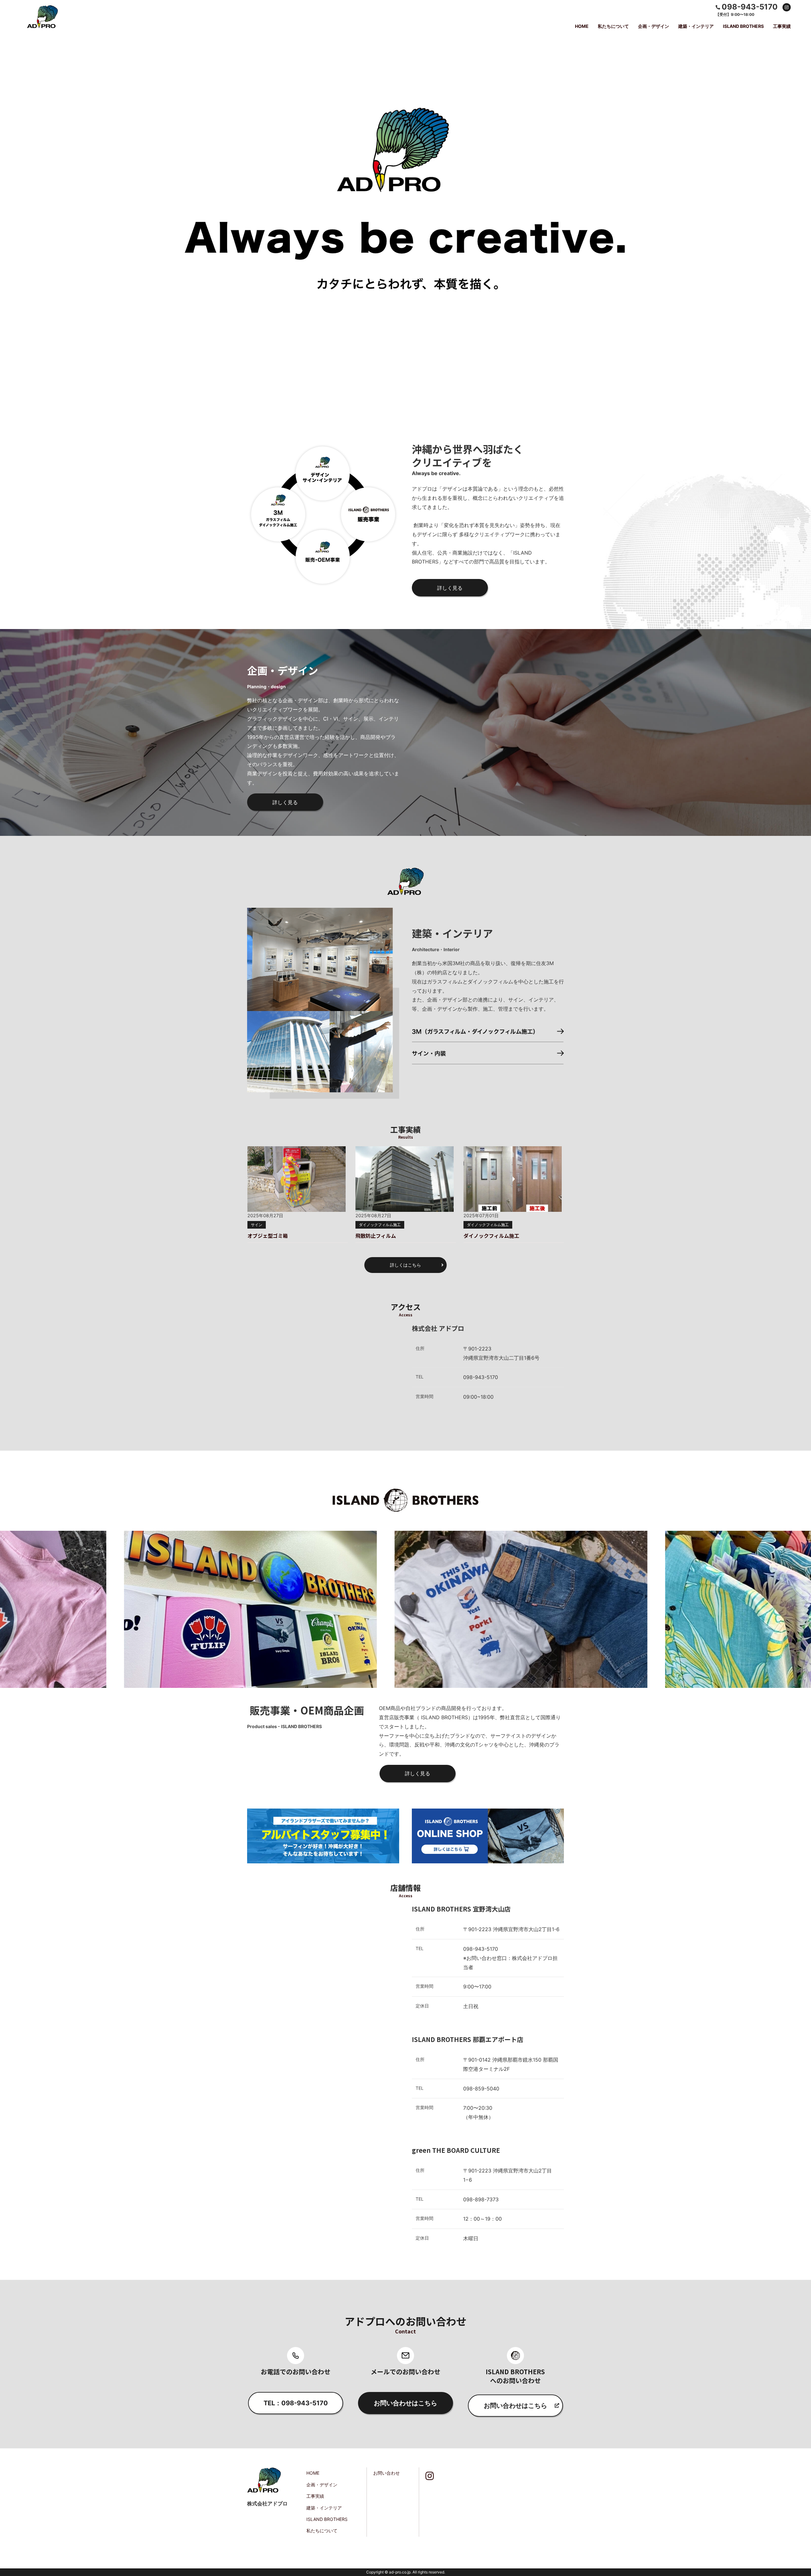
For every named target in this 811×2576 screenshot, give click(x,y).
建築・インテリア (696, 26)
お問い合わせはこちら (405, 2403)
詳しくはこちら (405, 1265)
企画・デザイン (654, 26)
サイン (257, 1225)
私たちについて (613, 26)
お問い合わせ (386, 2473)
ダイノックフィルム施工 (380, 1225)
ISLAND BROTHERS (743, 26)
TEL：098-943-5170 (296, 2403)
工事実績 (782, 26)
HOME (582, 26)
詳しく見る (450, 588)
